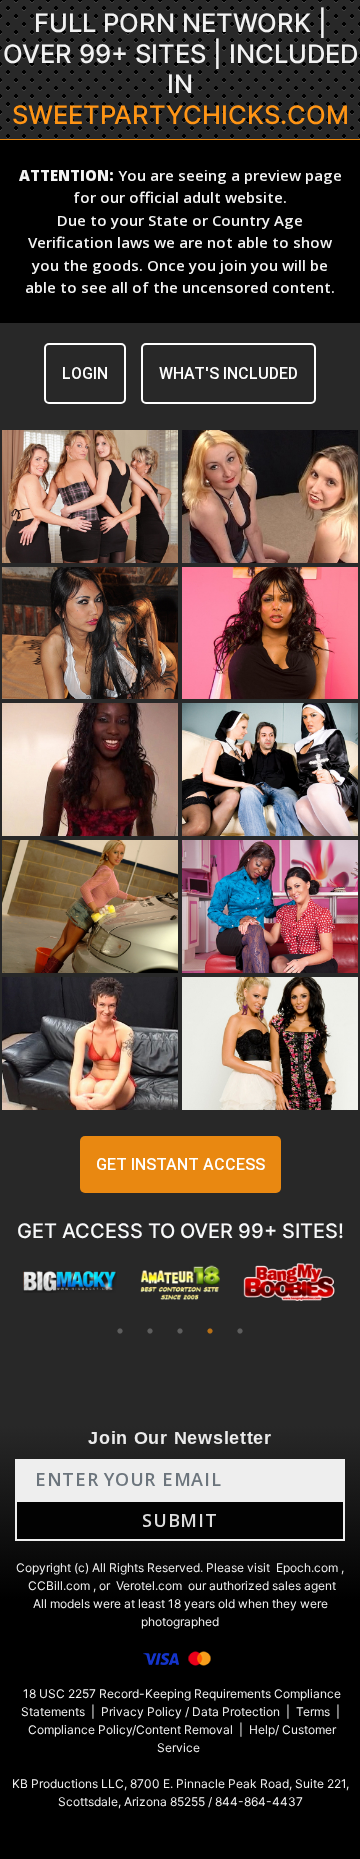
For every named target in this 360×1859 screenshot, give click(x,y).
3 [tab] (180, 1331)
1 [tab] (120, 1331)
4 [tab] (210, 1331)
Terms (313, 1711)
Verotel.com (149, 1585)
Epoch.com (307, 1567)
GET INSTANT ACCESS (180, 1164)
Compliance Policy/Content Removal (130, 1729)
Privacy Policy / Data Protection (190, 1711)
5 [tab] (240, 1331)
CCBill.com (59, 1585)
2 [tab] (150, 1331)
